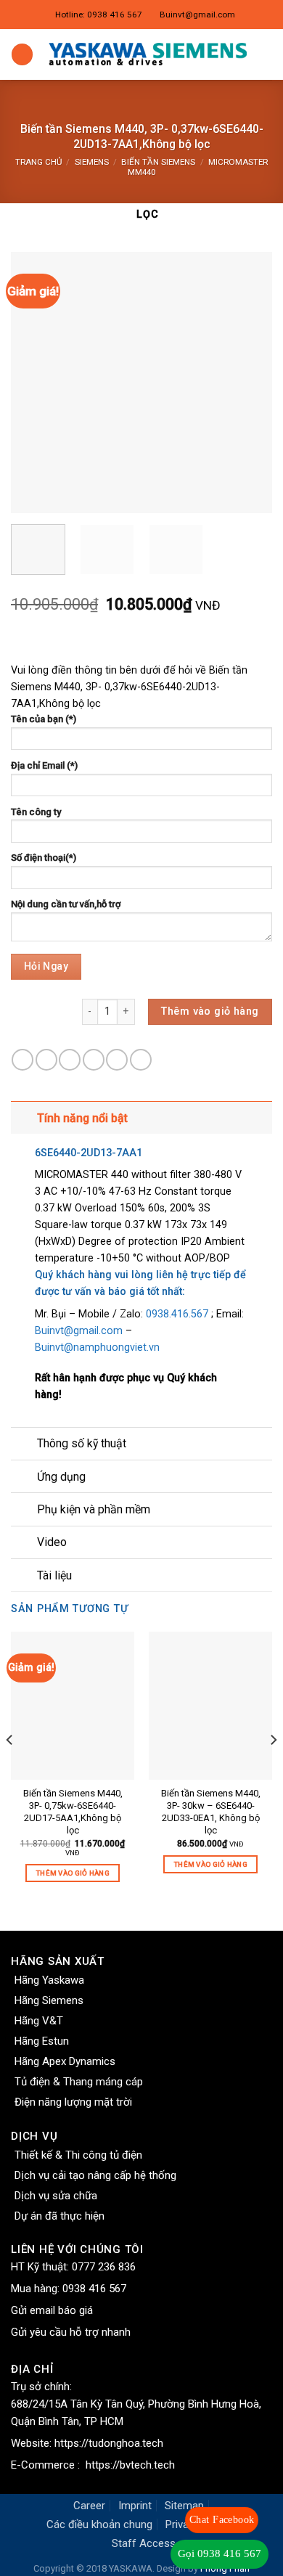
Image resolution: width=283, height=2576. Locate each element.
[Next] (249, 383)
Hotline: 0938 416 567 (99, 15)
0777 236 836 (104, 2267)
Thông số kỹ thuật (82, 1443)
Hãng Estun (42, 2041)
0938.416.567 (179, 1314)
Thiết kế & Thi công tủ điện (78, 2155)
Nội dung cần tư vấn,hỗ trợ (66, 904)
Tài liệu (54, 1575)
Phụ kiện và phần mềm (94, 1509)
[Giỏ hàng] (265, 54)
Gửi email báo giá (52, 2310)
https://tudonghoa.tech (109, 2443)
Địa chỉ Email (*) (44, 765)
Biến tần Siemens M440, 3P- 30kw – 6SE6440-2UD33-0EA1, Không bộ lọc (211, 1812)
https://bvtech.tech (130, 2465)
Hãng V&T (39, 2021)
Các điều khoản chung (99, 2524)
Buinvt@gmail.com (197, 15)
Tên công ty (36, 812)
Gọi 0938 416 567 (220, 2553)
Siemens (92, 162)
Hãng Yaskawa (49, 1980)
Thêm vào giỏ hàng (210, 1011)
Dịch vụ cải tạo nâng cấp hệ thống (95, 2175)
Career (89, 2506)
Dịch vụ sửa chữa (56, 2196)
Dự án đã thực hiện (60, 2216)
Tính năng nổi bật (82, 1118)
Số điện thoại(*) (44, 858)
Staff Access (144, 2543)
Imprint (135, 2506)
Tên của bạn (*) (44, 719)
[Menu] (22, 54)
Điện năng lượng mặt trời (73, 2102)
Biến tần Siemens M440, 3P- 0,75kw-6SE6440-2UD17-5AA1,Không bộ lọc (73, 1812)
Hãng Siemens (49, 2000)
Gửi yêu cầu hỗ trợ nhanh (71, 2332)
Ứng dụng (61, 1477)
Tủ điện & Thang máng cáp (79, 2082)
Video (52, 1542)
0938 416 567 (94, 2289)
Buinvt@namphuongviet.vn (99, 1348)
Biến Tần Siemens (158, 162)
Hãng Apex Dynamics (65, 2061)
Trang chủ (38, 162)
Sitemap (184, 2506)
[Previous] (34, 383)
